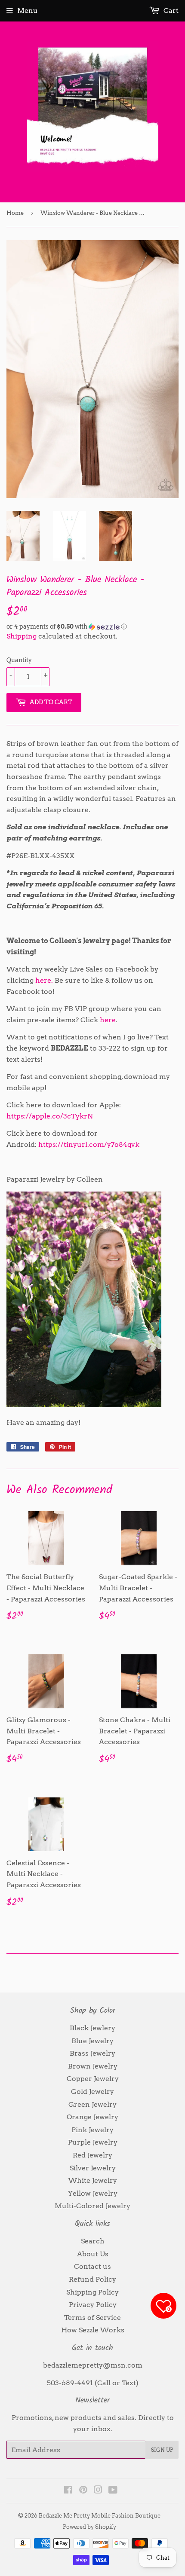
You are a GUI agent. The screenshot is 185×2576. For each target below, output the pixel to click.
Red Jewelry (92, 2155)
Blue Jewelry (92, 2041)
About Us (93, 2254)
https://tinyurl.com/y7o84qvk (89, 1144)
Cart (170, 11)
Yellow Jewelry (93, 2193)
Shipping (22, 636)
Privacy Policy (93, 2305)
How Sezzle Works (93, 2330)
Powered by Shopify (89, 2527)
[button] (92, 627)
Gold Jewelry (92, 2092)
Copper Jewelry (93, 2079)
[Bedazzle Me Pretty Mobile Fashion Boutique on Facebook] (68, 2491)
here (108, 1020)
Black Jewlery (92, 2028)
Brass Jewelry (92, 2053)
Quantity (19, 660)
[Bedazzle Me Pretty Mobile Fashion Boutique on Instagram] (98, 2491)
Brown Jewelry (93, 2066)
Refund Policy (92, 2279)
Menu (28, 11)
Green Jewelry (92, 2104)
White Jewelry (93, 2180)
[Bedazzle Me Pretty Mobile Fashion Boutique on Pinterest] (83, 2491)
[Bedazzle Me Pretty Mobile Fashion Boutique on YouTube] (113, 2491)
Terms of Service (92, 2318)
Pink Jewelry (92, 2130)
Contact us (92, 2266)
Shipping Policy (92, 2292)
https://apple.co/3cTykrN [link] (50, 1116)
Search (93, 2241)
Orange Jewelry (92, 2117)
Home (15, 213)
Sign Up (162, 2450)
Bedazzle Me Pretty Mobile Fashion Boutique (100, 2516)
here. (44, 980)
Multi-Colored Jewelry (92, 2206)
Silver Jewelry (93, 2168)
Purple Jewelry (93, 2142)
